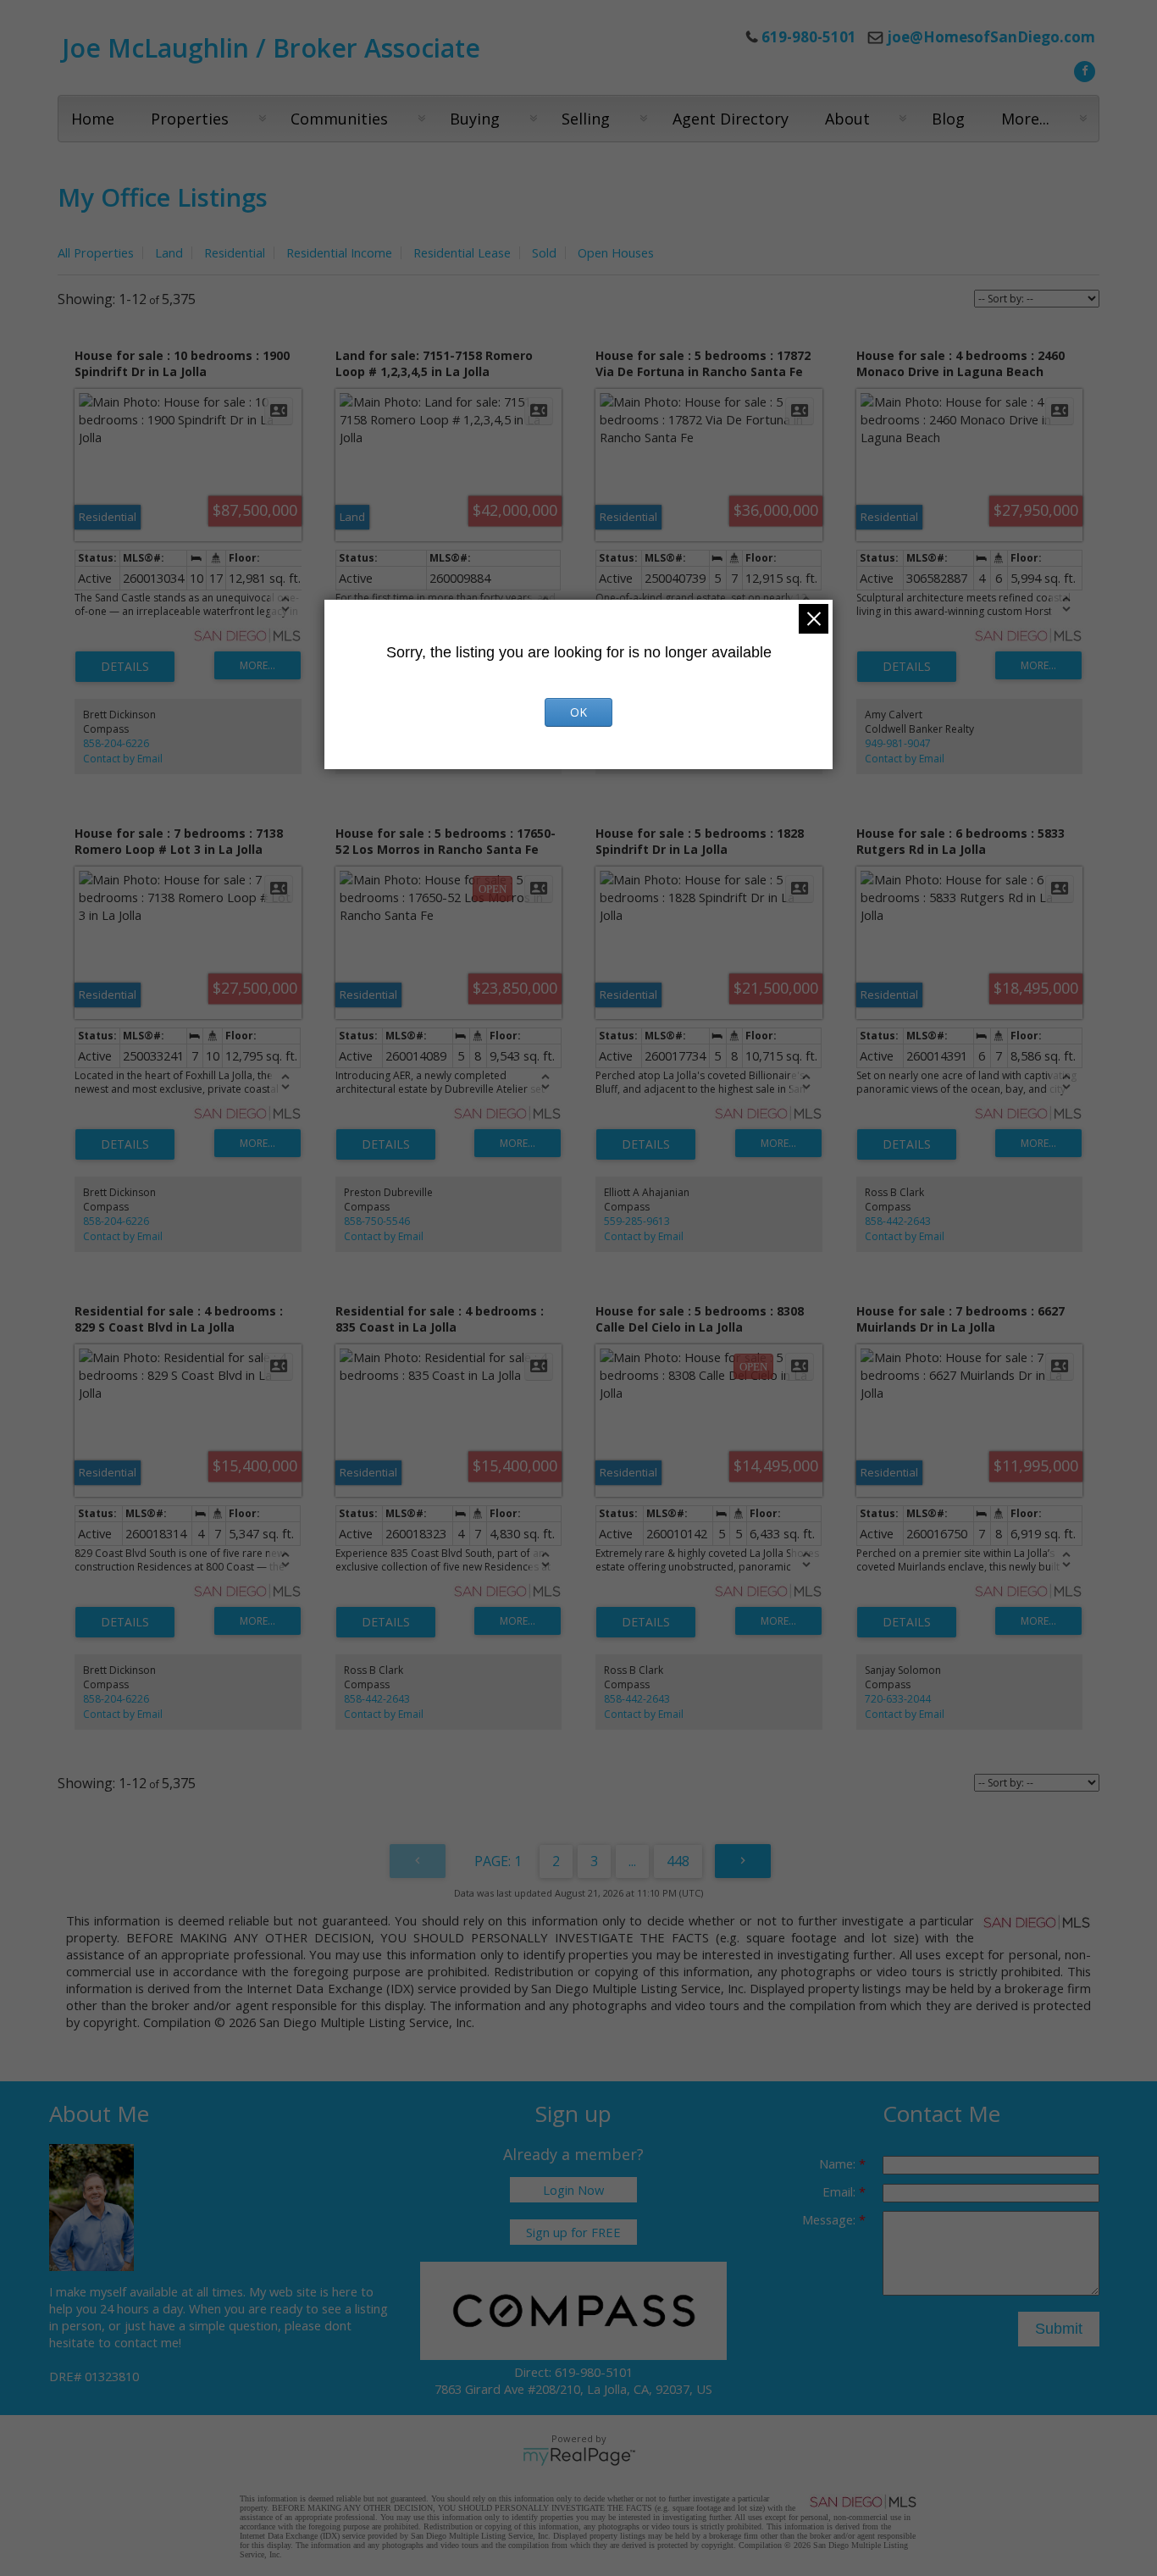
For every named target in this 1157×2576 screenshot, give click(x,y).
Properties (190, 119)
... (632, 1861)
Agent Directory (731, 119)
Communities (339, 119)
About (847, 119)
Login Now (573, 2190)
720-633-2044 (898, 1699)
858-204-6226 (116, 743)
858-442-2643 (898, 1221)
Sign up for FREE (573, 2232)
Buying (475, 119)
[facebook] (1082, 69)
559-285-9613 (637, 1221)
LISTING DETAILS (125, 667)
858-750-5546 (377, 1221)
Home (93, 119)
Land (169, 252)
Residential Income (339, 252)
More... (1025, 119)
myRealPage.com (579, 2457)
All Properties (96, 252)
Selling (586, 119)
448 (678, 1861)
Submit (1059, 2329)
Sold (544, 252)
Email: (841, 2191)
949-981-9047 (898, 743)
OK (578, 712)
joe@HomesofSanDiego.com (991, 37)
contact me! (148, 2342)
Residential (235, 252)
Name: (839, 2163)
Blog (948, 119)
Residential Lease (462, 252)
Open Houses (616, 252)
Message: (830, 2219)
